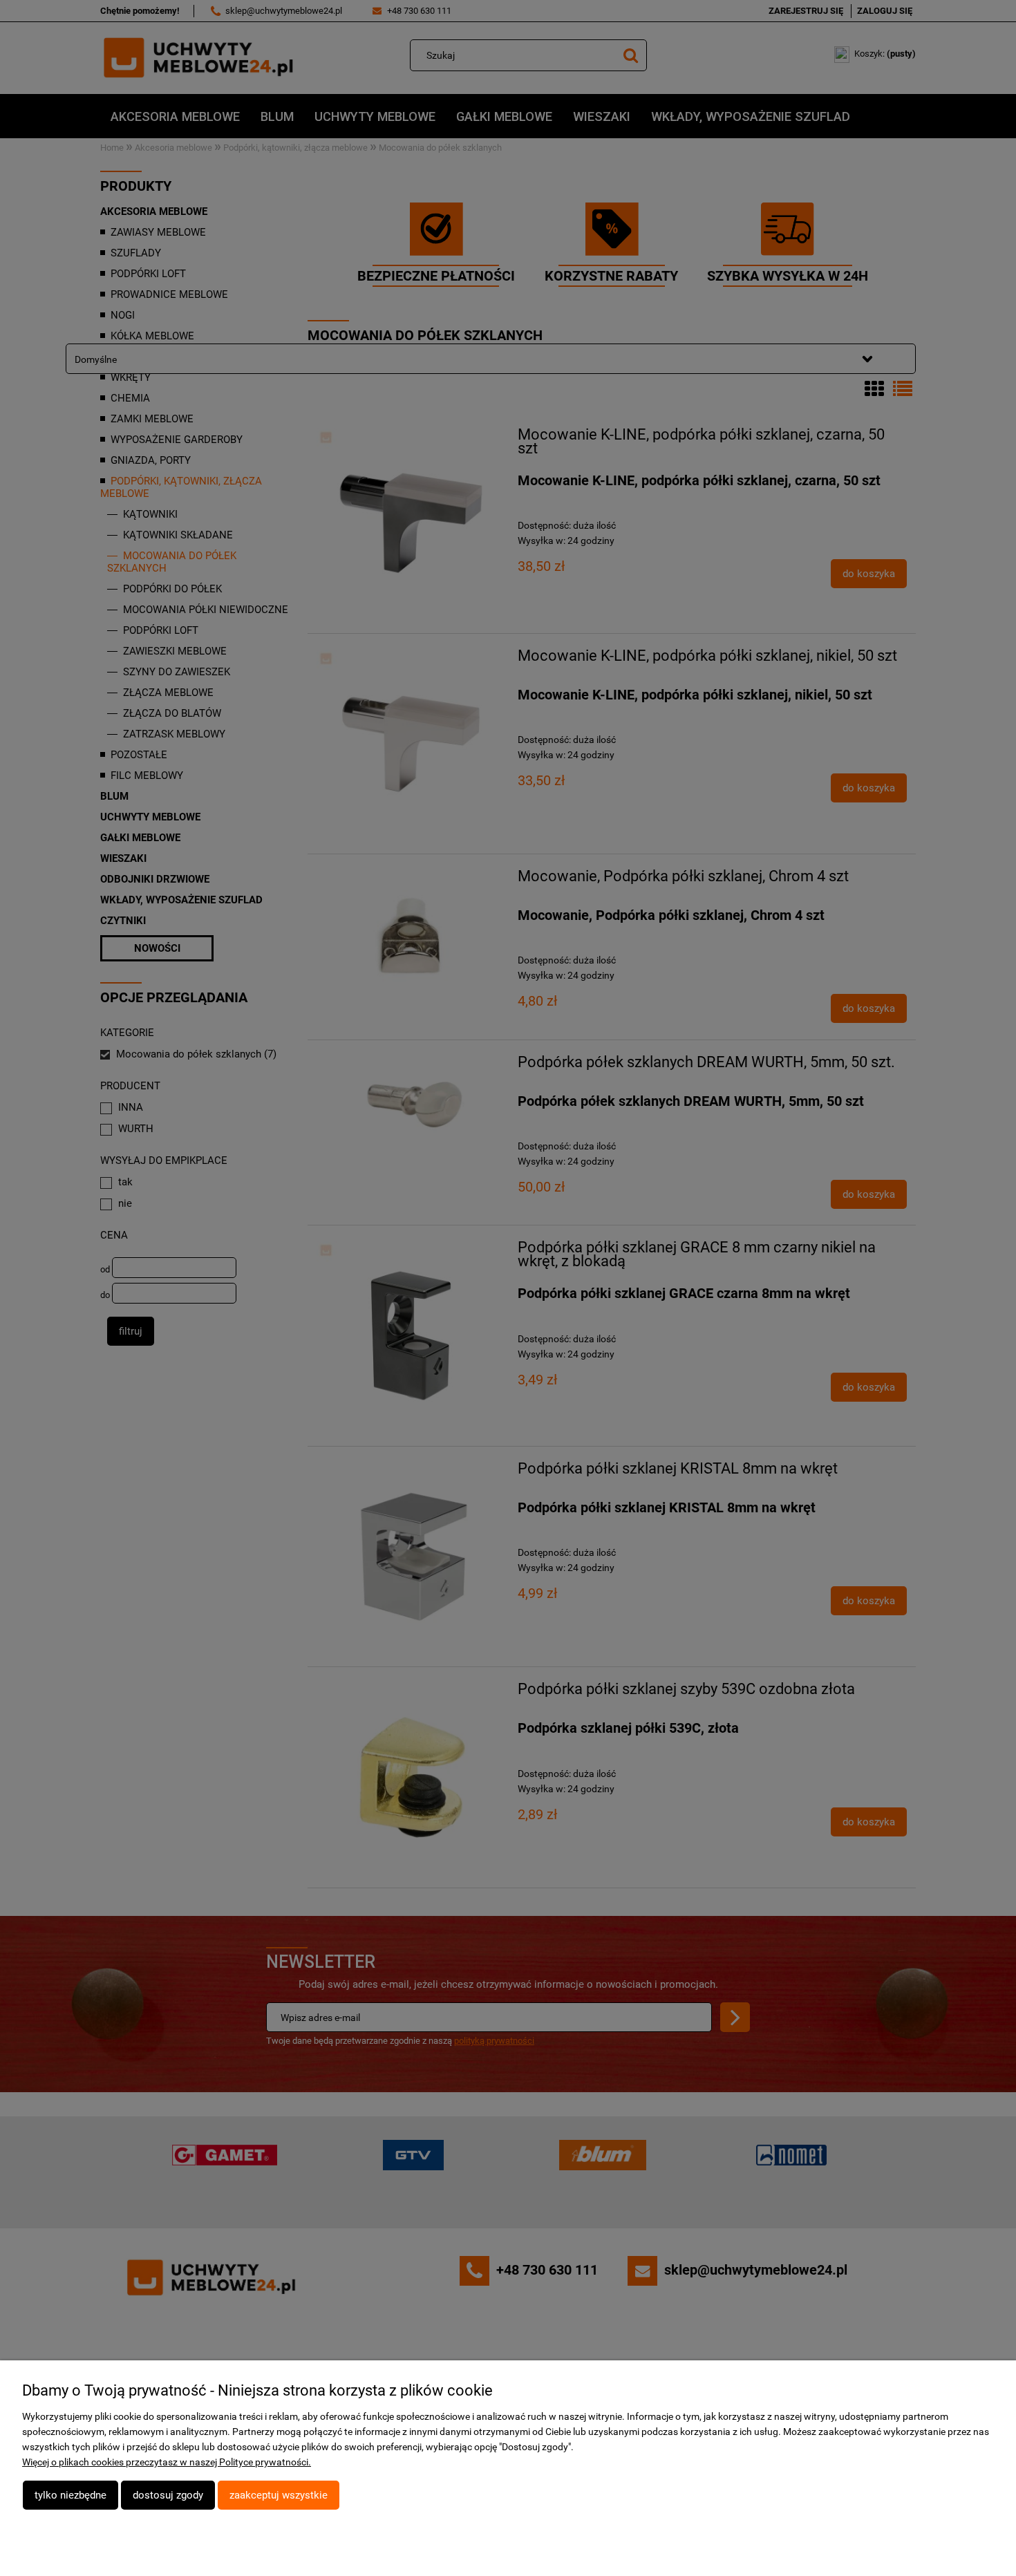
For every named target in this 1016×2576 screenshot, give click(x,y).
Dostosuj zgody (168, 2495)
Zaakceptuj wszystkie (279, 2495)
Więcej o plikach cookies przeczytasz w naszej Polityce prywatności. (167, 2462)
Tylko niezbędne (70, 2495)
